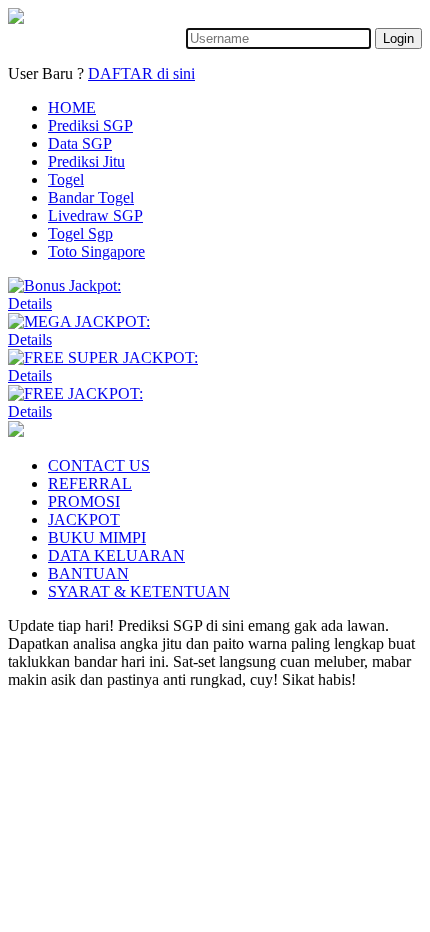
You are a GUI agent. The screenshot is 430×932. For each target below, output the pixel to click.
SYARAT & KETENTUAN (139, 591)
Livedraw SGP (95, 215)
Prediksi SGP (90, 125)
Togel (66, 179)
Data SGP (80, 143)
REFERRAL (90, 483)
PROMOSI (84, 501)
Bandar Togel (91, 197)
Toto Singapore (96, 251)
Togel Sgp (80, 233)
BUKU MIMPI (97, 537)
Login (398, 38)
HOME (72, 107)
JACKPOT (84, 519)
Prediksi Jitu (86, 161)
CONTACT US (99, 465)
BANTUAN (88, 573)
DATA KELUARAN (116, 555)
